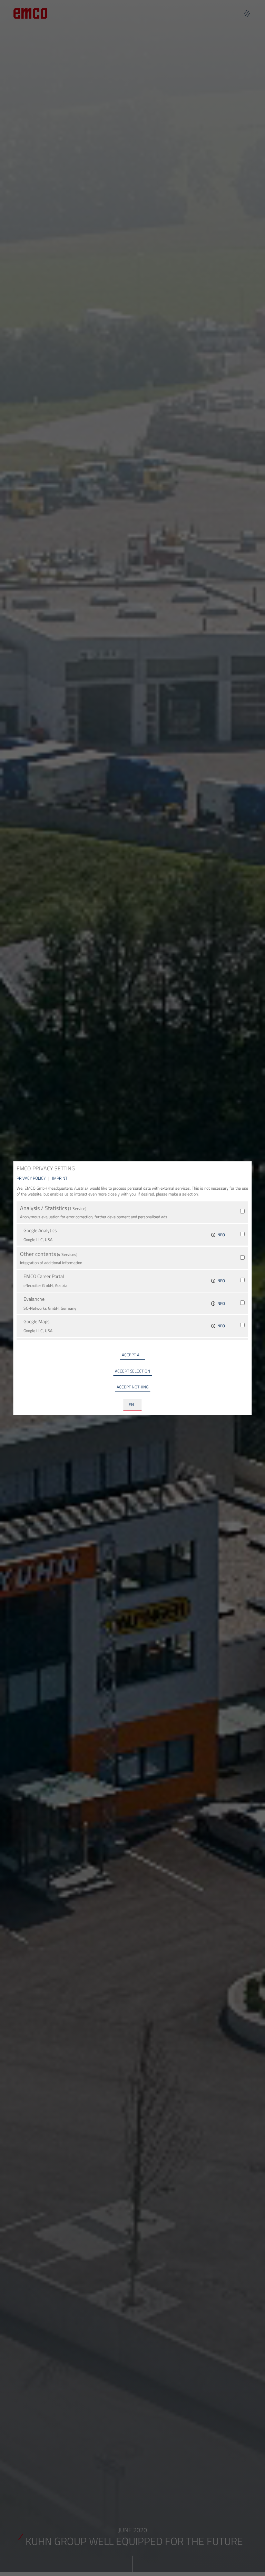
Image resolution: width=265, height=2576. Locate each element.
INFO (220, 1235)
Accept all (133, 1355)
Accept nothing (132, 1387)
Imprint (60, 1178)
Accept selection (132, 1371)
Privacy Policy (32, 1178)
